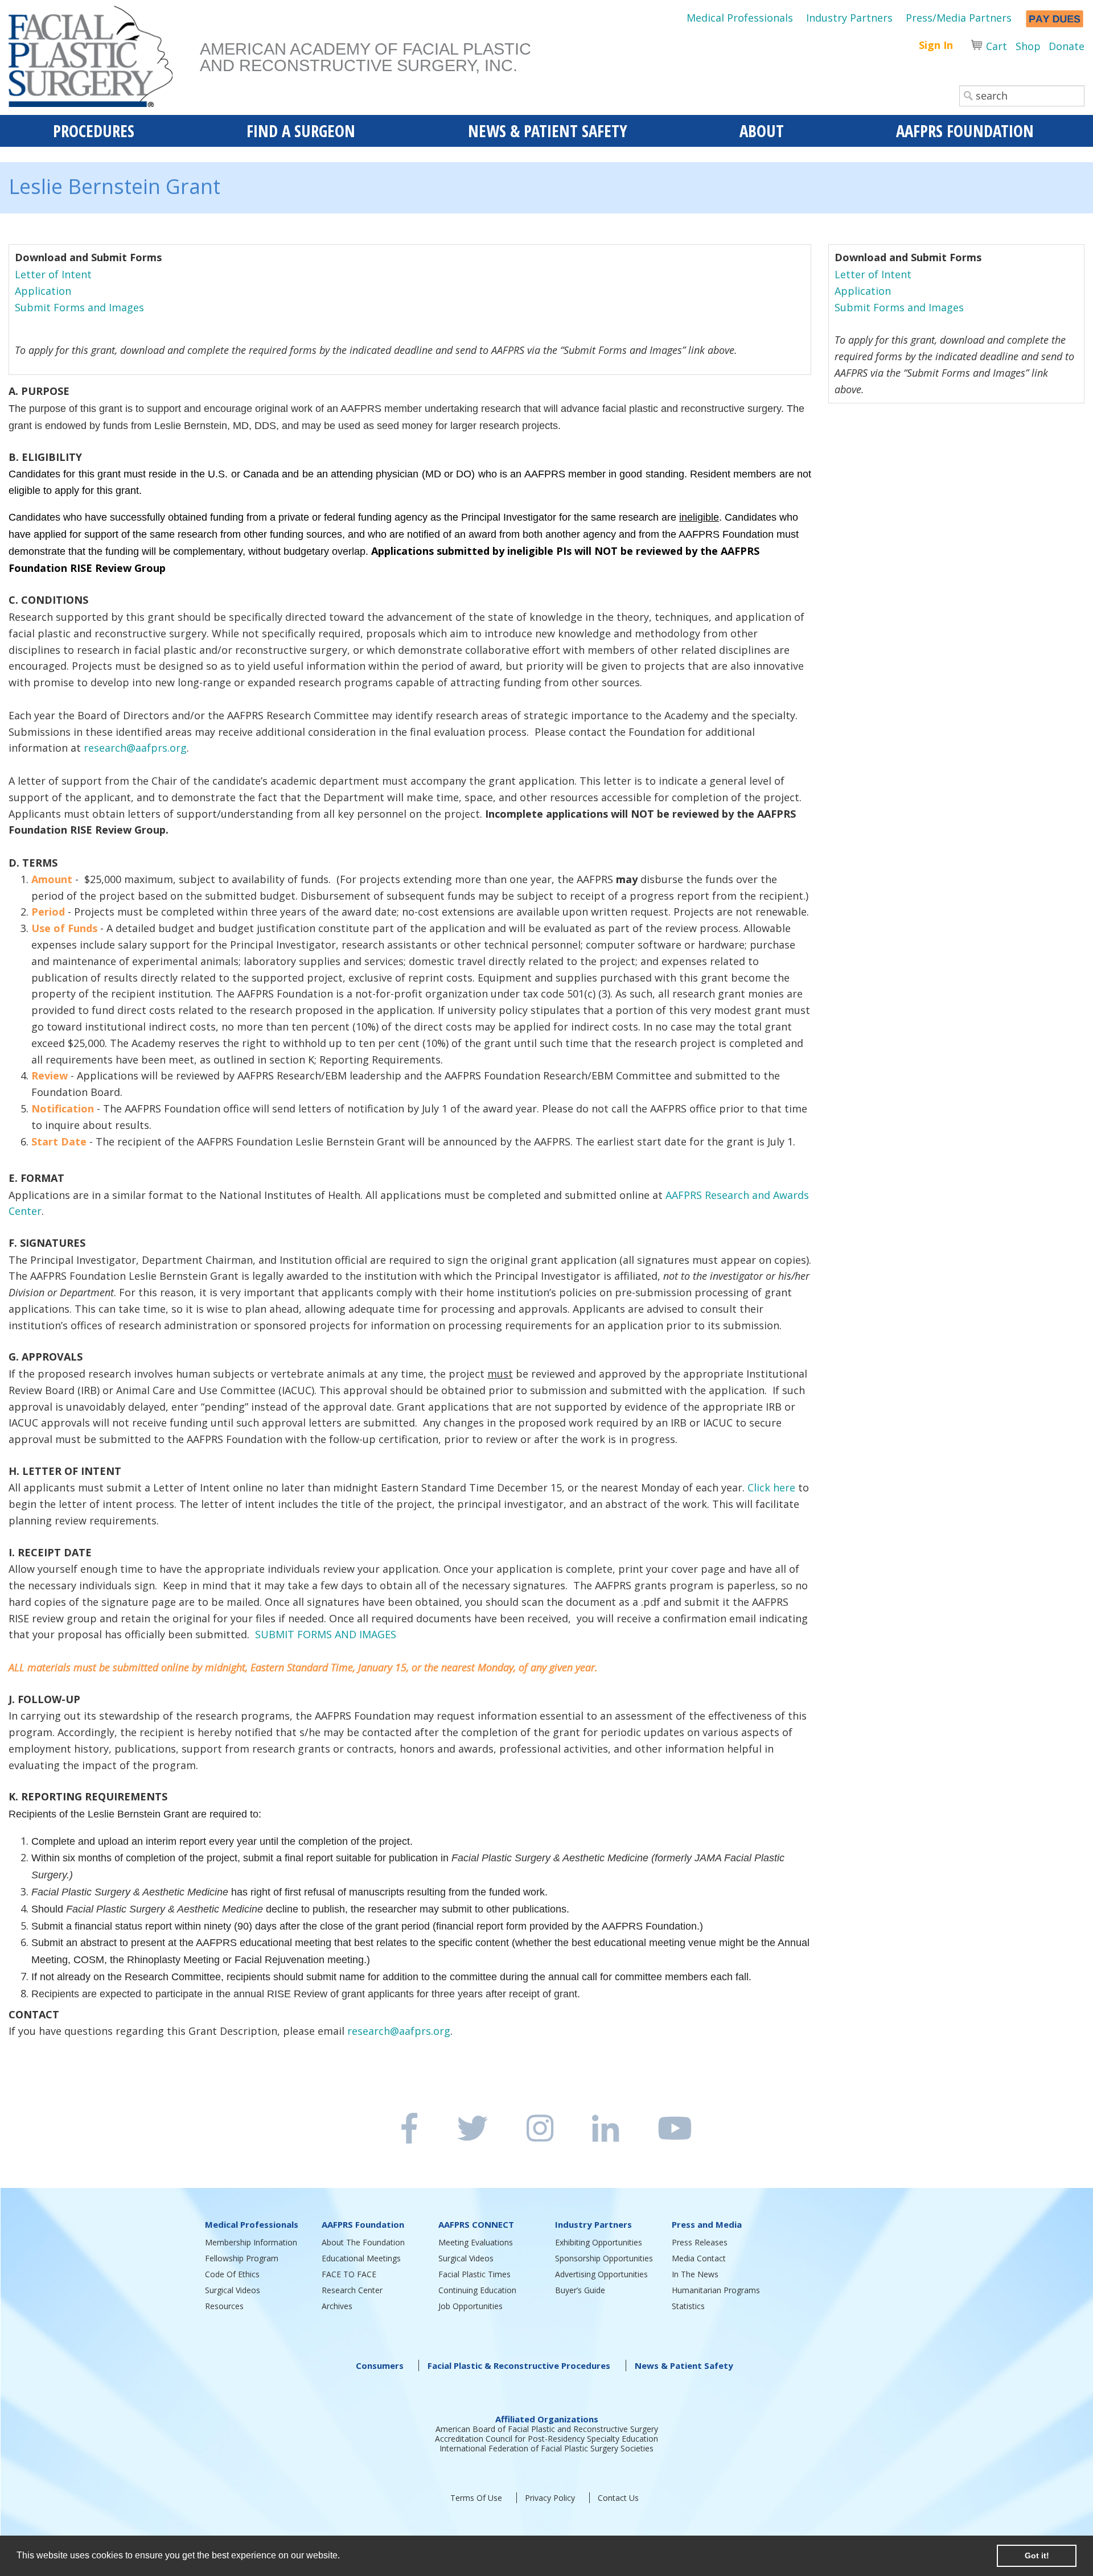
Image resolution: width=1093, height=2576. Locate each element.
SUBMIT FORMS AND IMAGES (326, 1634)
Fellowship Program (242, 2258)
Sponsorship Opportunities (604, 2258)
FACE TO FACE (349, 2274)
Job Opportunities (471, 2306)
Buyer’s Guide (580, 2290)
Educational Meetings (361, 2258)
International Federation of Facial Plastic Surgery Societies (546, 2448)
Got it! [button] (1037, 2556)
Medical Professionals (740, 18)
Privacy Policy (550, 2498)
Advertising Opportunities (601, 2274)
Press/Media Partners (959, 18)
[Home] (104, 60)
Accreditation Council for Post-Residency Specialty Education (546, 2439)
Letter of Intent (53, 274)
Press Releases (700, 2242)
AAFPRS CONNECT (476, 2224)
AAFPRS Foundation (363, 2224)
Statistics (688, 2306)
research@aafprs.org (135, 748)
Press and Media (707, 2224)
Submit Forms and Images (79, 307)
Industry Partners (849, 18)
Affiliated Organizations (547, 2419)
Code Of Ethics (232, 2274)
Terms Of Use (476, 2498)
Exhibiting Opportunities (599, 2242)
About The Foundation (363, 2242)
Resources (224, 2306)
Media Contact (699, 2258)
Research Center (352, 2290)
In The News (695, 2274)
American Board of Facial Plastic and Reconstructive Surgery (547, 2429)
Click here (771, 1487)
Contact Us (618, 2498)
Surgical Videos (233, 2290)
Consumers (380, 2365)
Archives (337, 2306)
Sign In (936, 45)
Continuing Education (477, 2290)
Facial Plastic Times (474, 2274)
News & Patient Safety (684, 2365)
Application (46, 291)
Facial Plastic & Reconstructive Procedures (519, 2365)
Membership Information (251, 2242)
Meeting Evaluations (476, 2242)
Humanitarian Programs (716, 2290)
